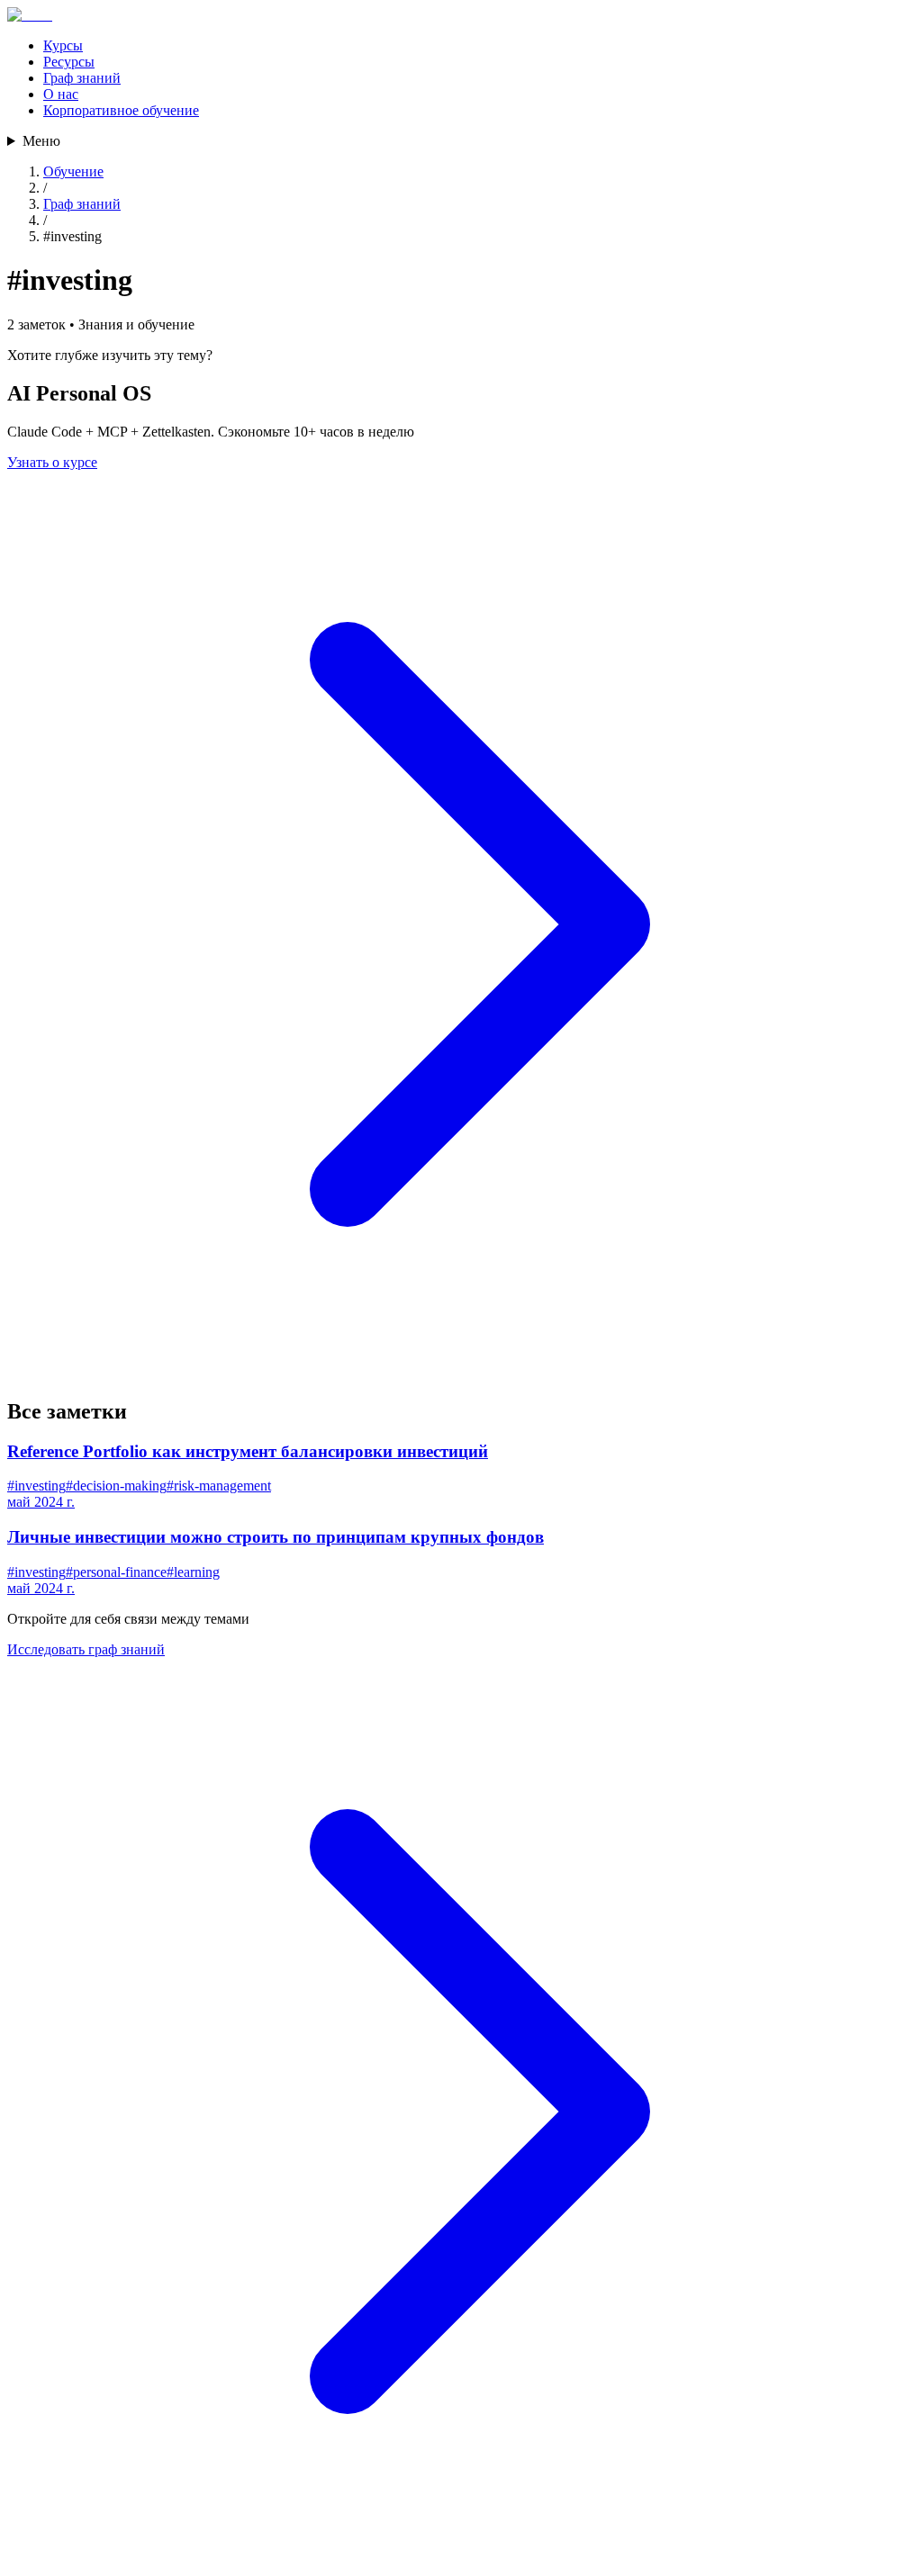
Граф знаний (82, 78)
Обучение (73, 171)
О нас (61, 94)
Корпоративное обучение (121, 110)
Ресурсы (69, 62)
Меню (41, 141)
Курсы (63, 45)
